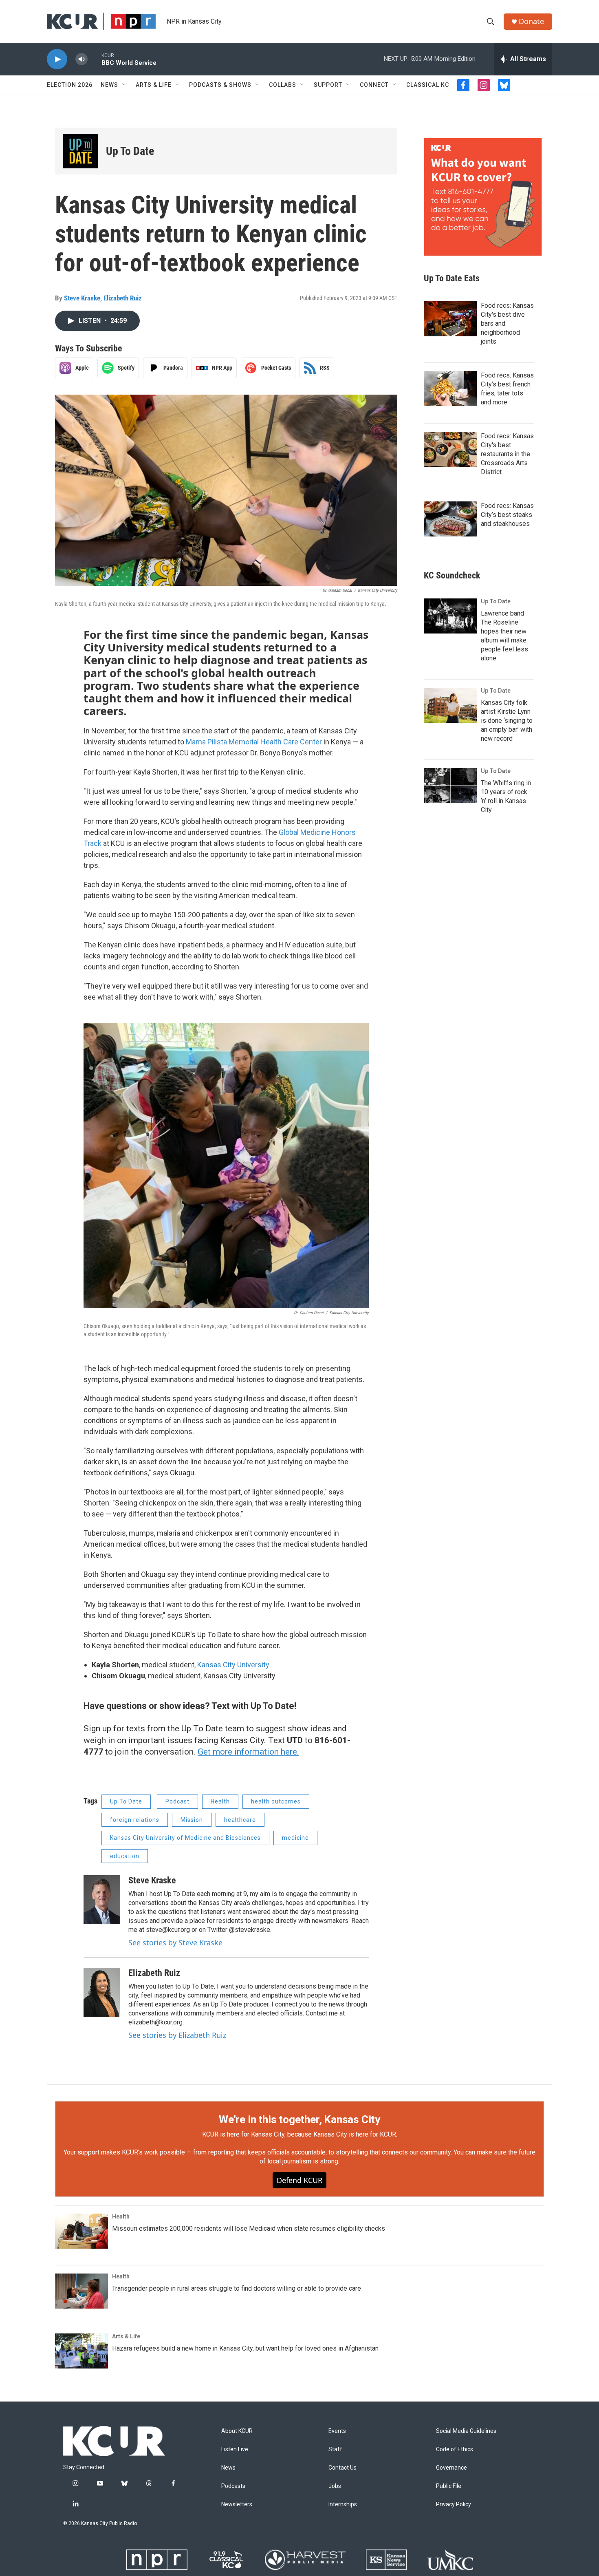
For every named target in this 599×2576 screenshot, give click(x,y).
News (109, 85)
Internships (343, 2504)
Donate (531, 21)
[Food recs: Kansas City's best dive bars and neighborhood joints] (450, 319)
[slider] (95, 59)
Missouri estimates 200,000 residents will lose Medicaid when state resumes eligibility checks (249, 2228)
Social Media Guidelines (466, 2431)
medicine (295, 1838)
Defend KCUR (299, 2180)
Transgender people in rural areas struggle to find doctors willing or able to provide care (237, 2288)
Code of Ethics (455, 2449)
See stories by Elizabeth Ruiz (177, 2035)
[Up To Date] (80, 151)
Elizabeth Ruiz (123, 298)
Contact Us (342, 2468)
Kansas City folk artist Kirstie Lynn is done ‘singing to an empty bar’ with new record (507, 721)
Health (220, 1801)
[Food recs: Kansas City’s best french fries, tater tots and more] (450, 388)
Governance (451, 2468)
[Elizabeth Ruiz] (102, 1992)
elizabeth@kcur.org (155, 2022)
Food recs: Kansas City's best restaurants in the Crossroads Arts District (507, 454)
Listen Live (235, 2449)
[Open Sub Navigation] (124, 85)
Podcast (177, 1801)
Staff (335, 2449)
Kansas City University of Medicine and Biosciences (185, 1838)
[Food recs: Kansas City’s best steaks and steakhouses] (450, 519)
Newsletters (237, 2504)
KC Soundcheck (452, 575)
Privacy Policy (454, 2504)
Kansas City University (233, 1665)
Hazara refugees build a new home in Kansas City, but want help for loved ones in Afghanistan (245, 2348)
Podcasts (233, 2486)
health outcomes (276, 1801)
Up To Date (130, 151)
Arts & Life (154, 85)
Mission (192, 1820)
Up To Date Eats (452, 278)
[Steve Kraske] (102, 1900)
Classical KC (428, 85)
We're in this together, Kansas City (299, 2119)
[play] (57, 59)
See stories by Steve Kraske (175, 1942)
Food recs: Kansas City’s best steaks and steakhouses (507, 515)
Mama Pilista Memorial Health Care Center (254, 742)
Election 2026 (70, 85)
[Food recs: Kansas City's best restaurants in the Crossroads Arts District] (450, 449)
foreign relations (135, 1820)
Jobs (335, 2486)
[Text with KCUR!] (483, 197)
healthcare (240, 1820)
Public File (449, 2486)
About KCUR (237, 2431)
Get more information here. (248, 1752)
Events (337, 2431)
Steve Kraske (82, 298)
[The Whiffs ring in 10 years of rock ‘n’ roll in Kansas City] (450, 786)
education (125, 1856)
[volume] (81, 59)
